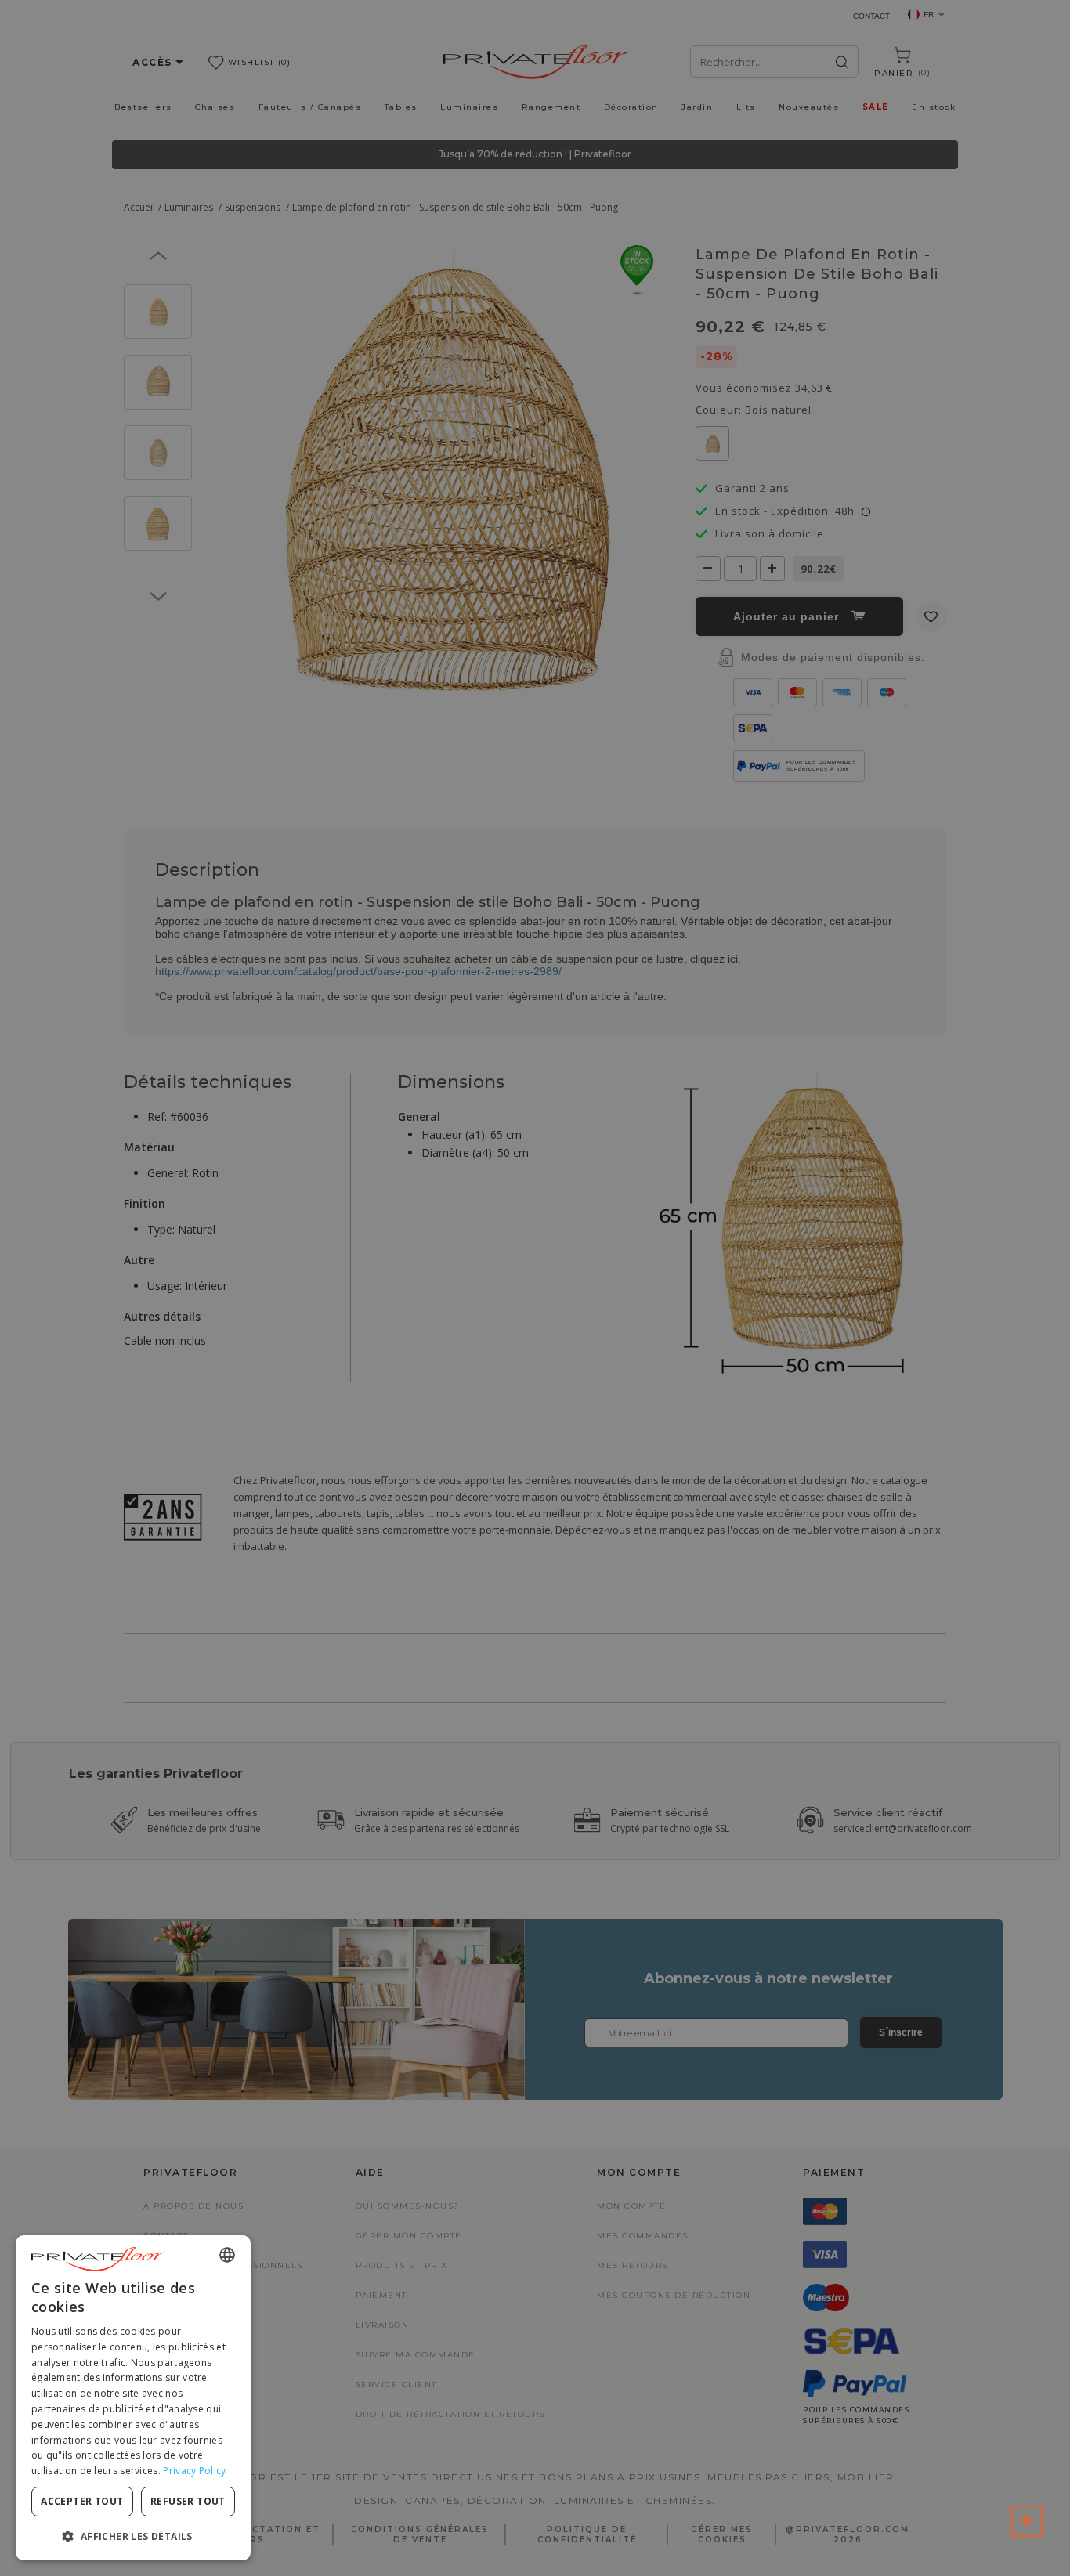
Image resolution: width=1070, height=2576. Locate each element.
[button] (133, 2536)
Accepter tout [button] (82, 2501)
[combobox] (227, 2255)
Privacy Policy (194, 2471)
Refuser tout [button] (188, 2501)
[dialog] (133, 2398)
